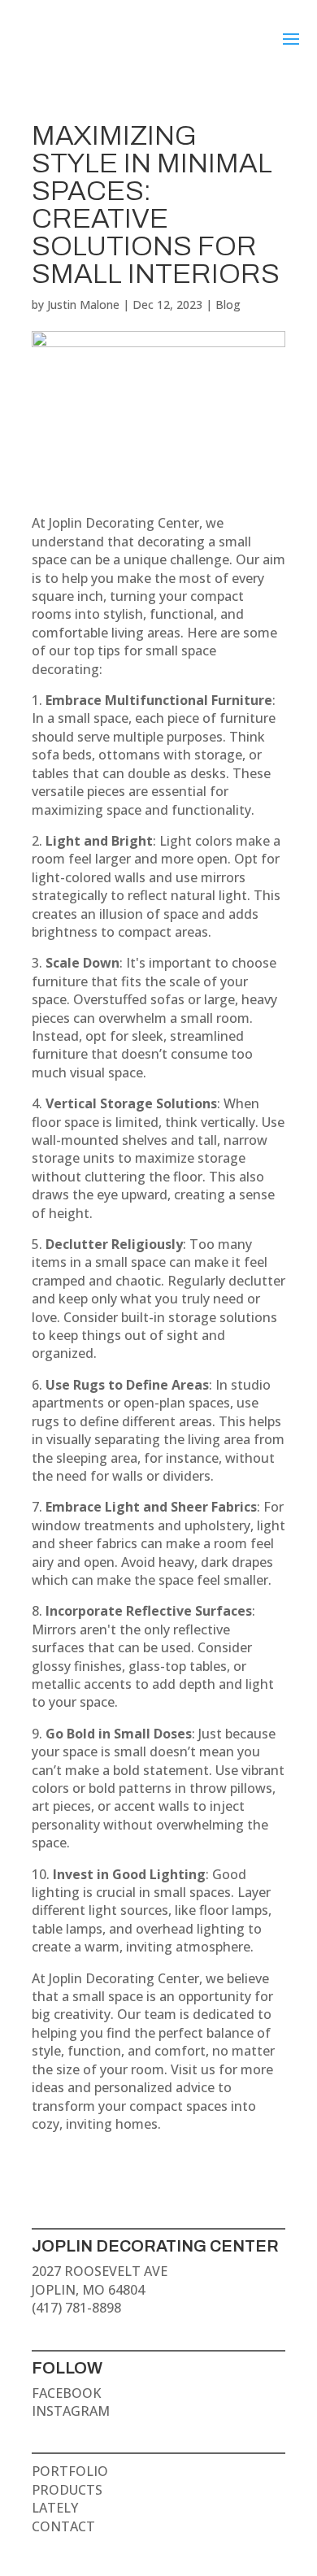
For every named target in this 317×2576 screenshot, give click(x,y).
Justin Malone (83, 305)
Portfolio (70, 2471)
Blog (228, 305)
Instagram (71, 2411)
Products (67, 2490)
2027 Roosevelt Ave (100, 2271)
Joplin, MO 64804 (88, 2290)
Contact (63, 2526)
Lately (55, 2508)
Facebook (66, 2393)
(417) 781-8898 (76, 2308)
